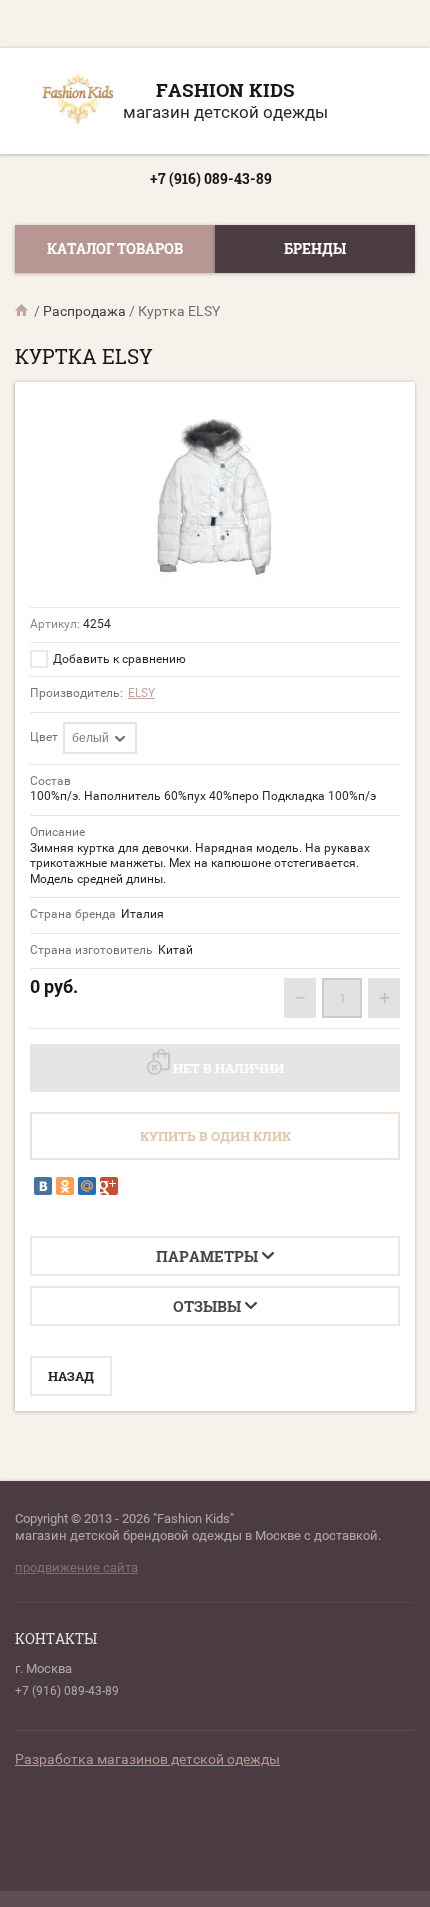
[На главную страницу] (78, 101)
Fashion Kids (225, 89)
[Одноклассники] (65, 1186)
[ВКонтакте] (43, 1186)
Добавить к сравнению (118, 659)
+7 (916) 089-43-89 (211, 178)
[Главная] (23, 311)
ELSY (141, 693)
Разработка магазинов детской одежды (147, 1759)
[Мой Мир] (87, 1186)
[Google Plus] (109, 1186)
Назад (71, 1376)
